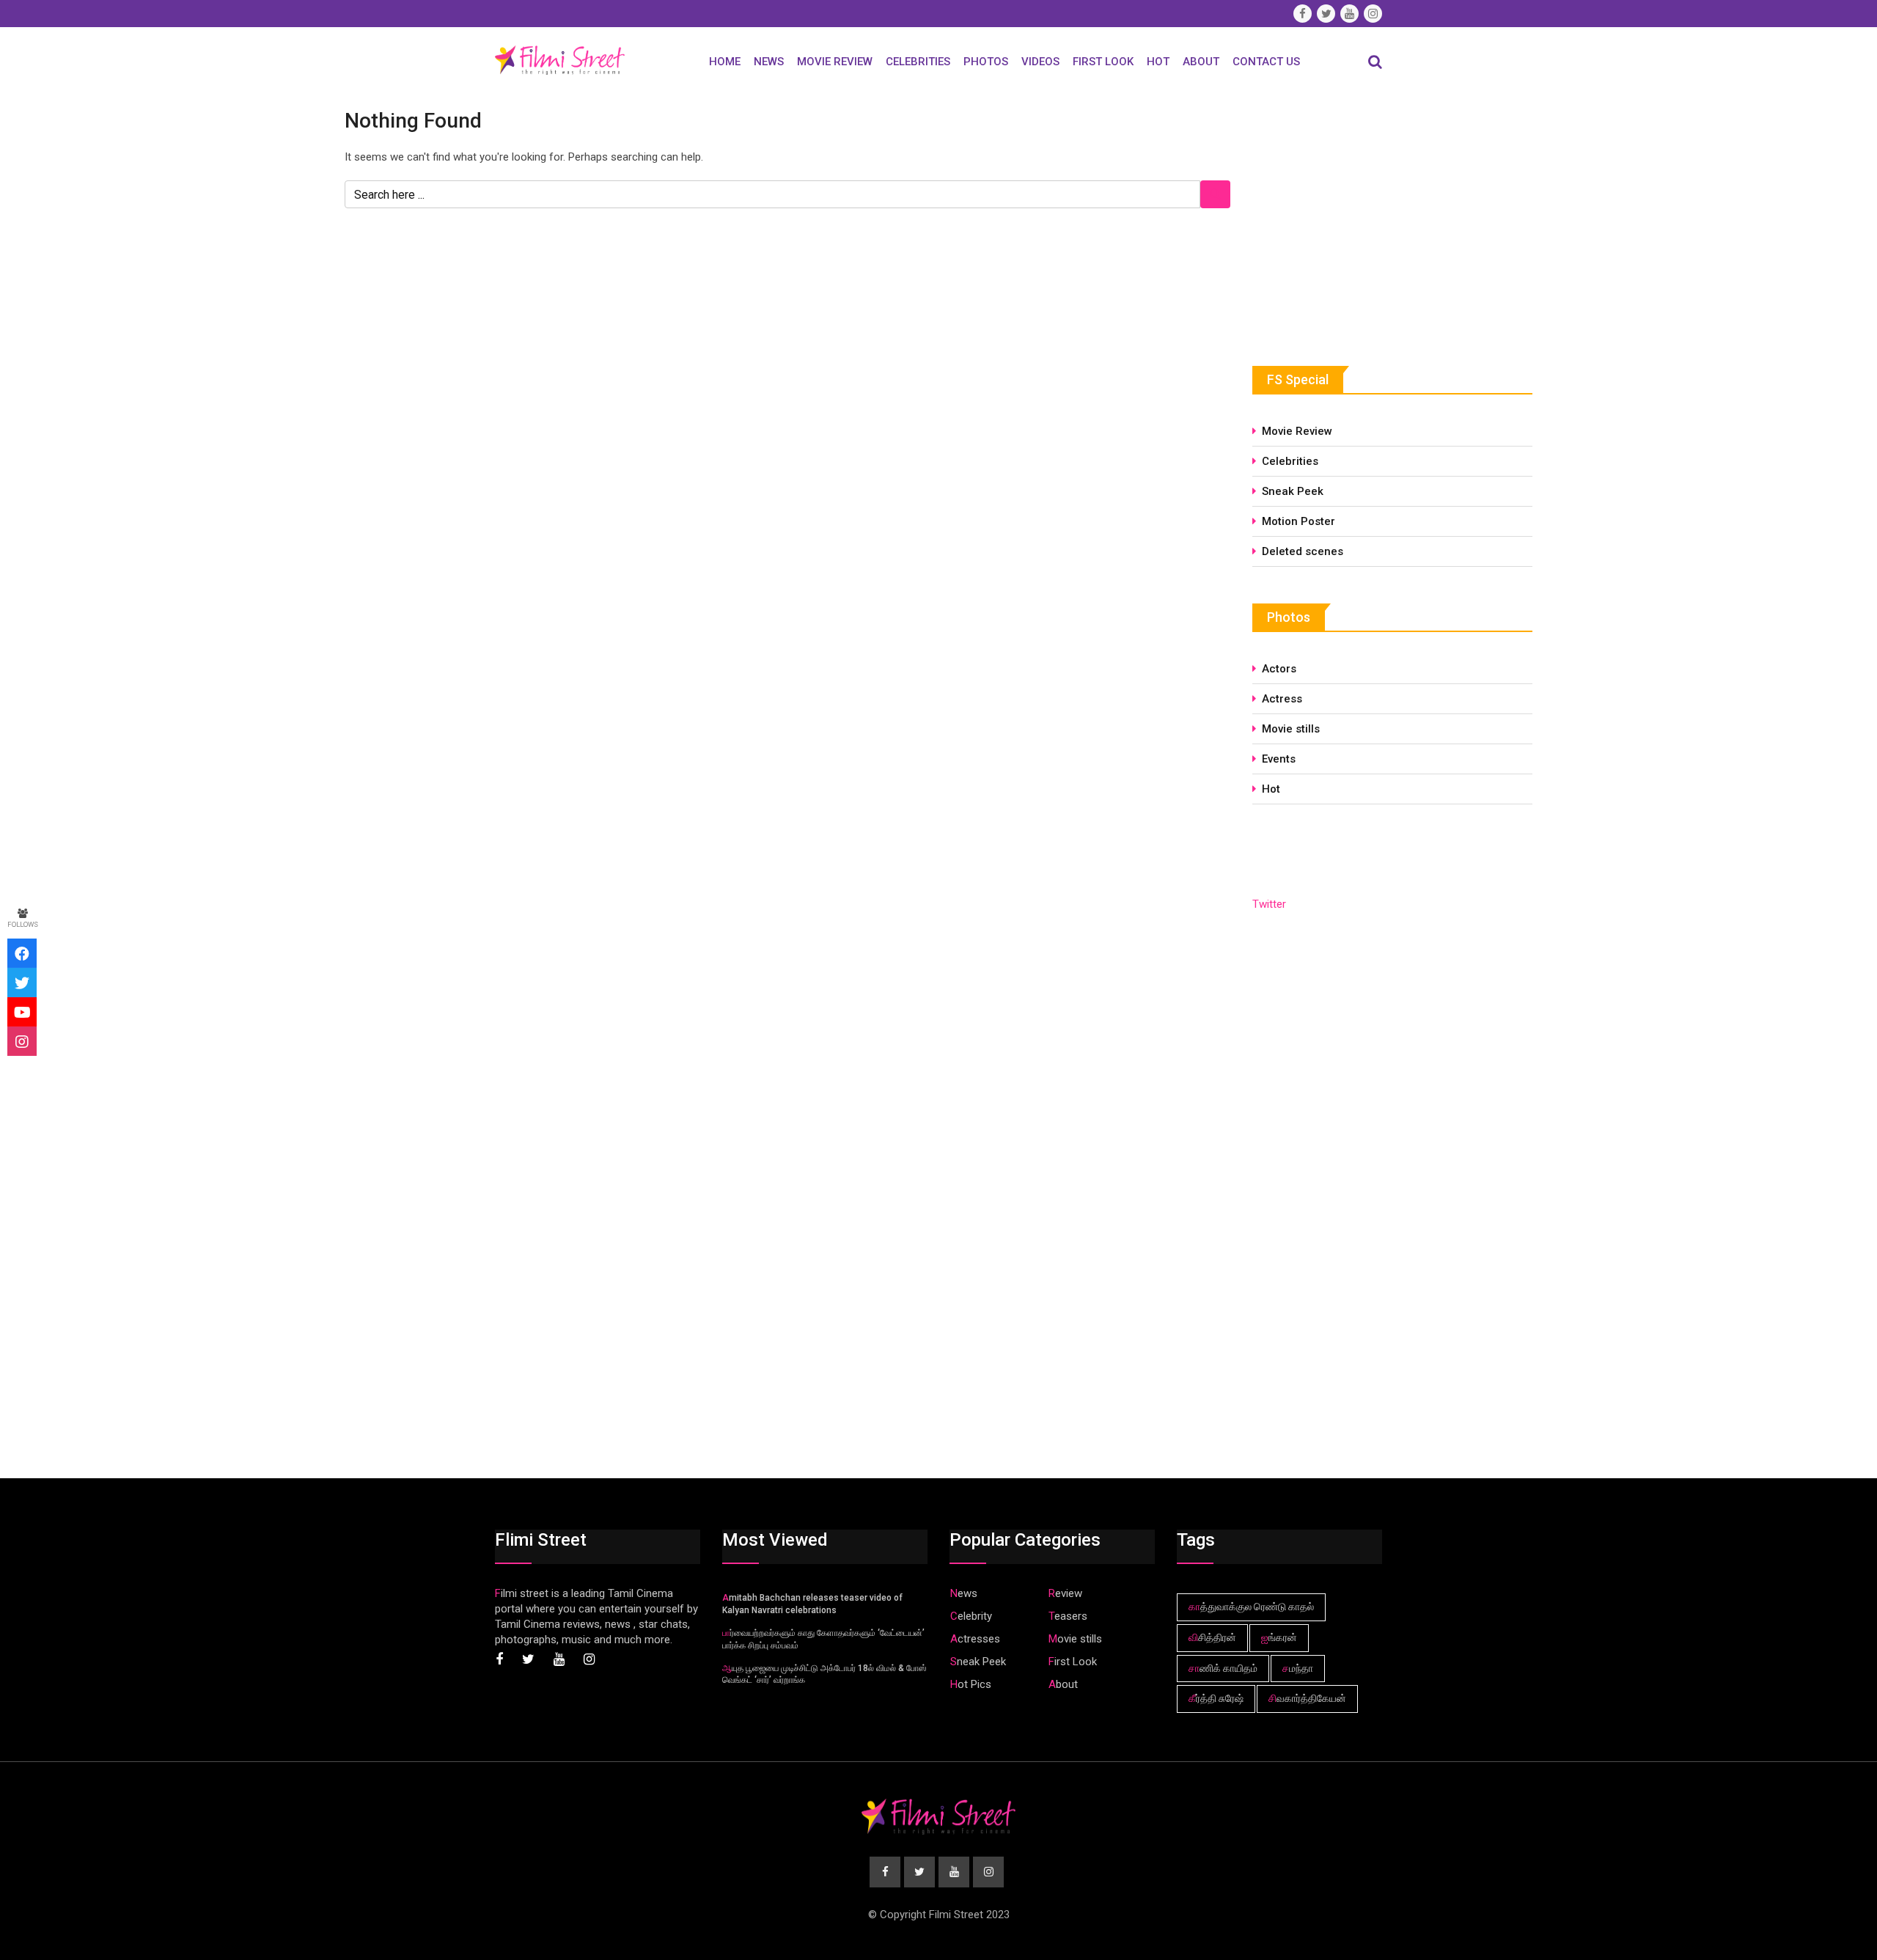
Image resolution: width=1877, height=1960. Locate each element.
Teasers (1068, 1616)
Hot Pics (971, 1684)
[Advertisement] (1362, 218)
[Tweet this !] (22, 983)
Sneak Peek (1293, 491)
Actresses (975, 1639)
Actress (1282, 699)
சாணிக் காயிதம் (1223, 1668)
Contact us (1266, 62)
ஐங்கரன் (1279, 1637)
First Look (1103, 62)
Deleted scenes (1303, 551)
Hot (1158, 62)
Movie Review (835, 62)
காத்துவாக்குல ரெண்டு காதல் (1251, 1607)
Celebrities (918, 62)
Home (725, 62)
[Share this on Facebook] (22, 953)
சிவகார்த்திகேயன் (1307, 1698)
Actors (1279, 669)
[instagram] (22, 1041)
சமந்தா (1298, 1668)
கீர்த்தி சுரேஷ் (1216, 1698)
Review (1065, 1593)
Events (1279, 759)
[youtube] (22, 1012)
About (1201, 62)
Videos (1040, 62)
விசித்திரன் (1212, 1637)
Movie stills (1291, 729)
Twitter (1269, 904)
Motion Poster (1299, 521)
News (769, 62)
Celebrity (971, 1616)
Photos (986, 62)
